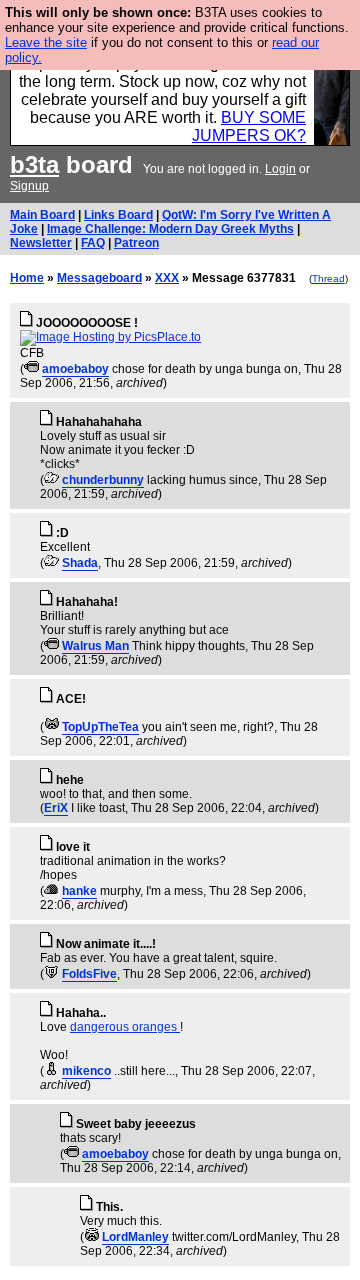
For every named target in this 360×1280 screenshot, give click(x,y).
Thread (328, 278)
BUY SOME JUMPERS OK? (249, 126)
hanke (79, 891)
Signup (29, 186)
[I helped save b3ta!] (31, 369)
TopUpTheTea (100, 727)
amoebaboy (75, 369)
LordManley (135, 1237)
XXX (167, 278)
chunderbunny (103, 480)
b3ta (34, 164)
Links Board (118, 215)
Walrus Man (95, 646)
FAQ (93, 243)
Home (27, 278)
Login (280, 169)
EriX (56, 808)
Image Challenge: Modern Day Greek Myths (170, 229)
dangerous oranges (125, 1027)
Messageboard (99, 278)
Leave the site (46, 42)
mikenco (86, 1071)
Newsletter (41, 243)
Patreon (136, 243)
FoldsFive (89, 974)
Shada (80, 563)
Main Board (42, 215)
